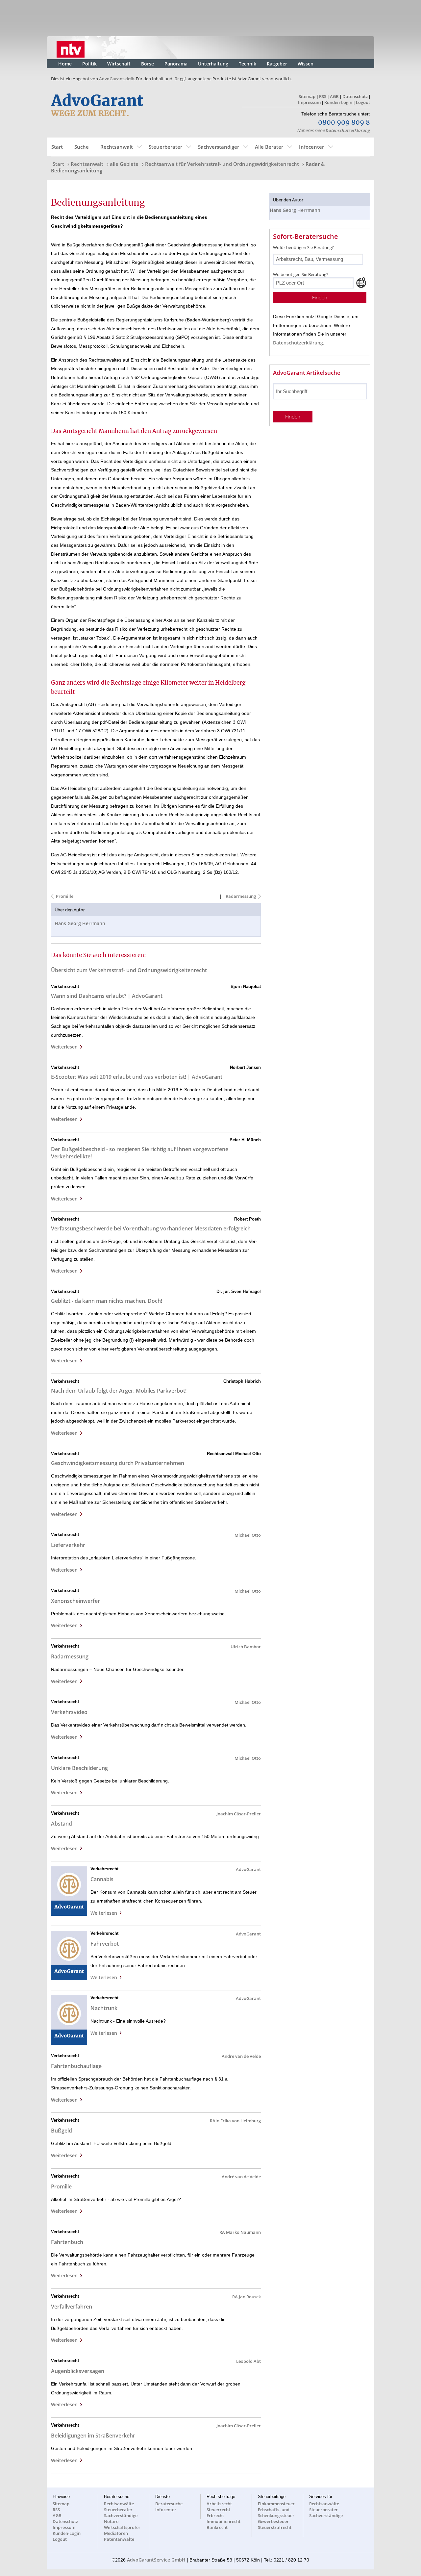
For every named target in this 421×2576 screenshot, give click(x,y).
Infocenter (311, 147)
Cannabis (102, 1879)
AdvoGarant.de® (116, 79)
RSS (323, 96)
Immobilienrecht (223, 2521)
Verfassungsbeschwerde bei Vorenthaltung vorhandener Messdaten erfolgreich (151, 1228)
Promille (65, 896)
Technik (248, 64)
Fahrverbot (105, 1944)
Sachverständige (121, 2515)
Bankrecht (217, 2527)
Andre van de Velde (241, 2056)
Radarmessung (240, 896)
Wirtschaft (119, 64)
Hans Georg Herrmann (80, 923)
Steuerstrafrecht (275, 2527)
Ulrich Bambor (246, 1647)
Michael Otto (248, 1535)
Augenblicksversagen (78, 2371)
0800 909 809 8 (344, 123)
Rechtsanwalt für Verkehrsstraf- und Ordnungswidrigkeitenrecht (222, 164)
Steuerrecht (218, 2510)
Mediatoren (116, 2533)
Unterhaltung (213, 64)
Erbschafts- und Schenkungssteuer (276, 2513)
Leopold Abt (248, 2361)
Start (57, 147)
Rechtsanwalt (117, 147)
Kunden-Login (338, 102)
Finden (320, 298)
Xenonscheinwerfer (75, 1601)
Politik (89, 64)
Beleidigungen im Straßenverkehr (93, 2436)
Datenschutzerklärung (348, 130)
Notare (111, 2521)
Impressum (309, 102)
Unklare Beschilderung (79, 1768)
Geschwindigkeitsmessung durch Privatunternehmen (118, 1463)
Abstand (62, 1824)
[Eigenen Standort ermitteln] (361, 283)
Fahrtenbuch (67, 2242)
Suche (82, 147)
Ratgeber (277, 64)
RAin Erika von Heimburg (235, 2121)
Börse (148, 64)
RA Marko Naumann (240, 2232)
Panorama (176, 64)
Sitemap (307, 96)
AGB (334, 96)
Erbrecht (215, 2515)
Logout (363, 102)
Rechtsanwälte (119, 2504)
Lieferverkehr (68, 1545)
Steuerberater (165, 147)
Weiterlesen (66, 1047)
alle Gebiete (124, 164)
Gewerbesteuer (273, 2521)
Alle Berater (269, 147)
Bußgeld (62, 2131)
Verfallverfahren (72, 2307)
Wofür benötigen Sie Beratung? (303, 247)
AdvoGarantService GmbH (156, 2560)
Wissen (306, 64)
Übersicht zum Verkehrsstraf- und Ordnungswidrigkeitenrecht (129, 970)
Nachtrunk (104, 2008)
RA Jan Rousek (247, 2297)
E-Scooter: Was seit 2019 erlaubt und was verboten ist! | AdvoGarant (137, 1077)
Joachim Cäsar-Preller (239, 1814)
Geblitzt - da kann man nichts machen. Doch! (107, 1301)
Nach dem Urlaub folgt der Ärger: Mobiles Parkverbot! (119, 1391)
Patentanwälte (119, 2539)
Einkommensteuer (276, 2504)
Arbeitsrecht (219, 2504)
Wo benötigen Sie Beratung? (301, 274)
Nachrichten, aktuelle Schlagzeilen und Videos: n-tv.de (71, 48)
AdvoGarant (248, 1869)
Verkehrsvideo (69, 1712)
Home (65, 64)
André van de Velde (241, 2177)
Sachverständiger (219, 147)
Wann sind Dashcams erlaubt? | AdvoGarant (107, 996)
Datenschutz (355, 96)
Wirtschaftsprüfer (122, 2527)
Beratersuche (169, 2504)
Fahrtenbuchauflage (76, 2066)
